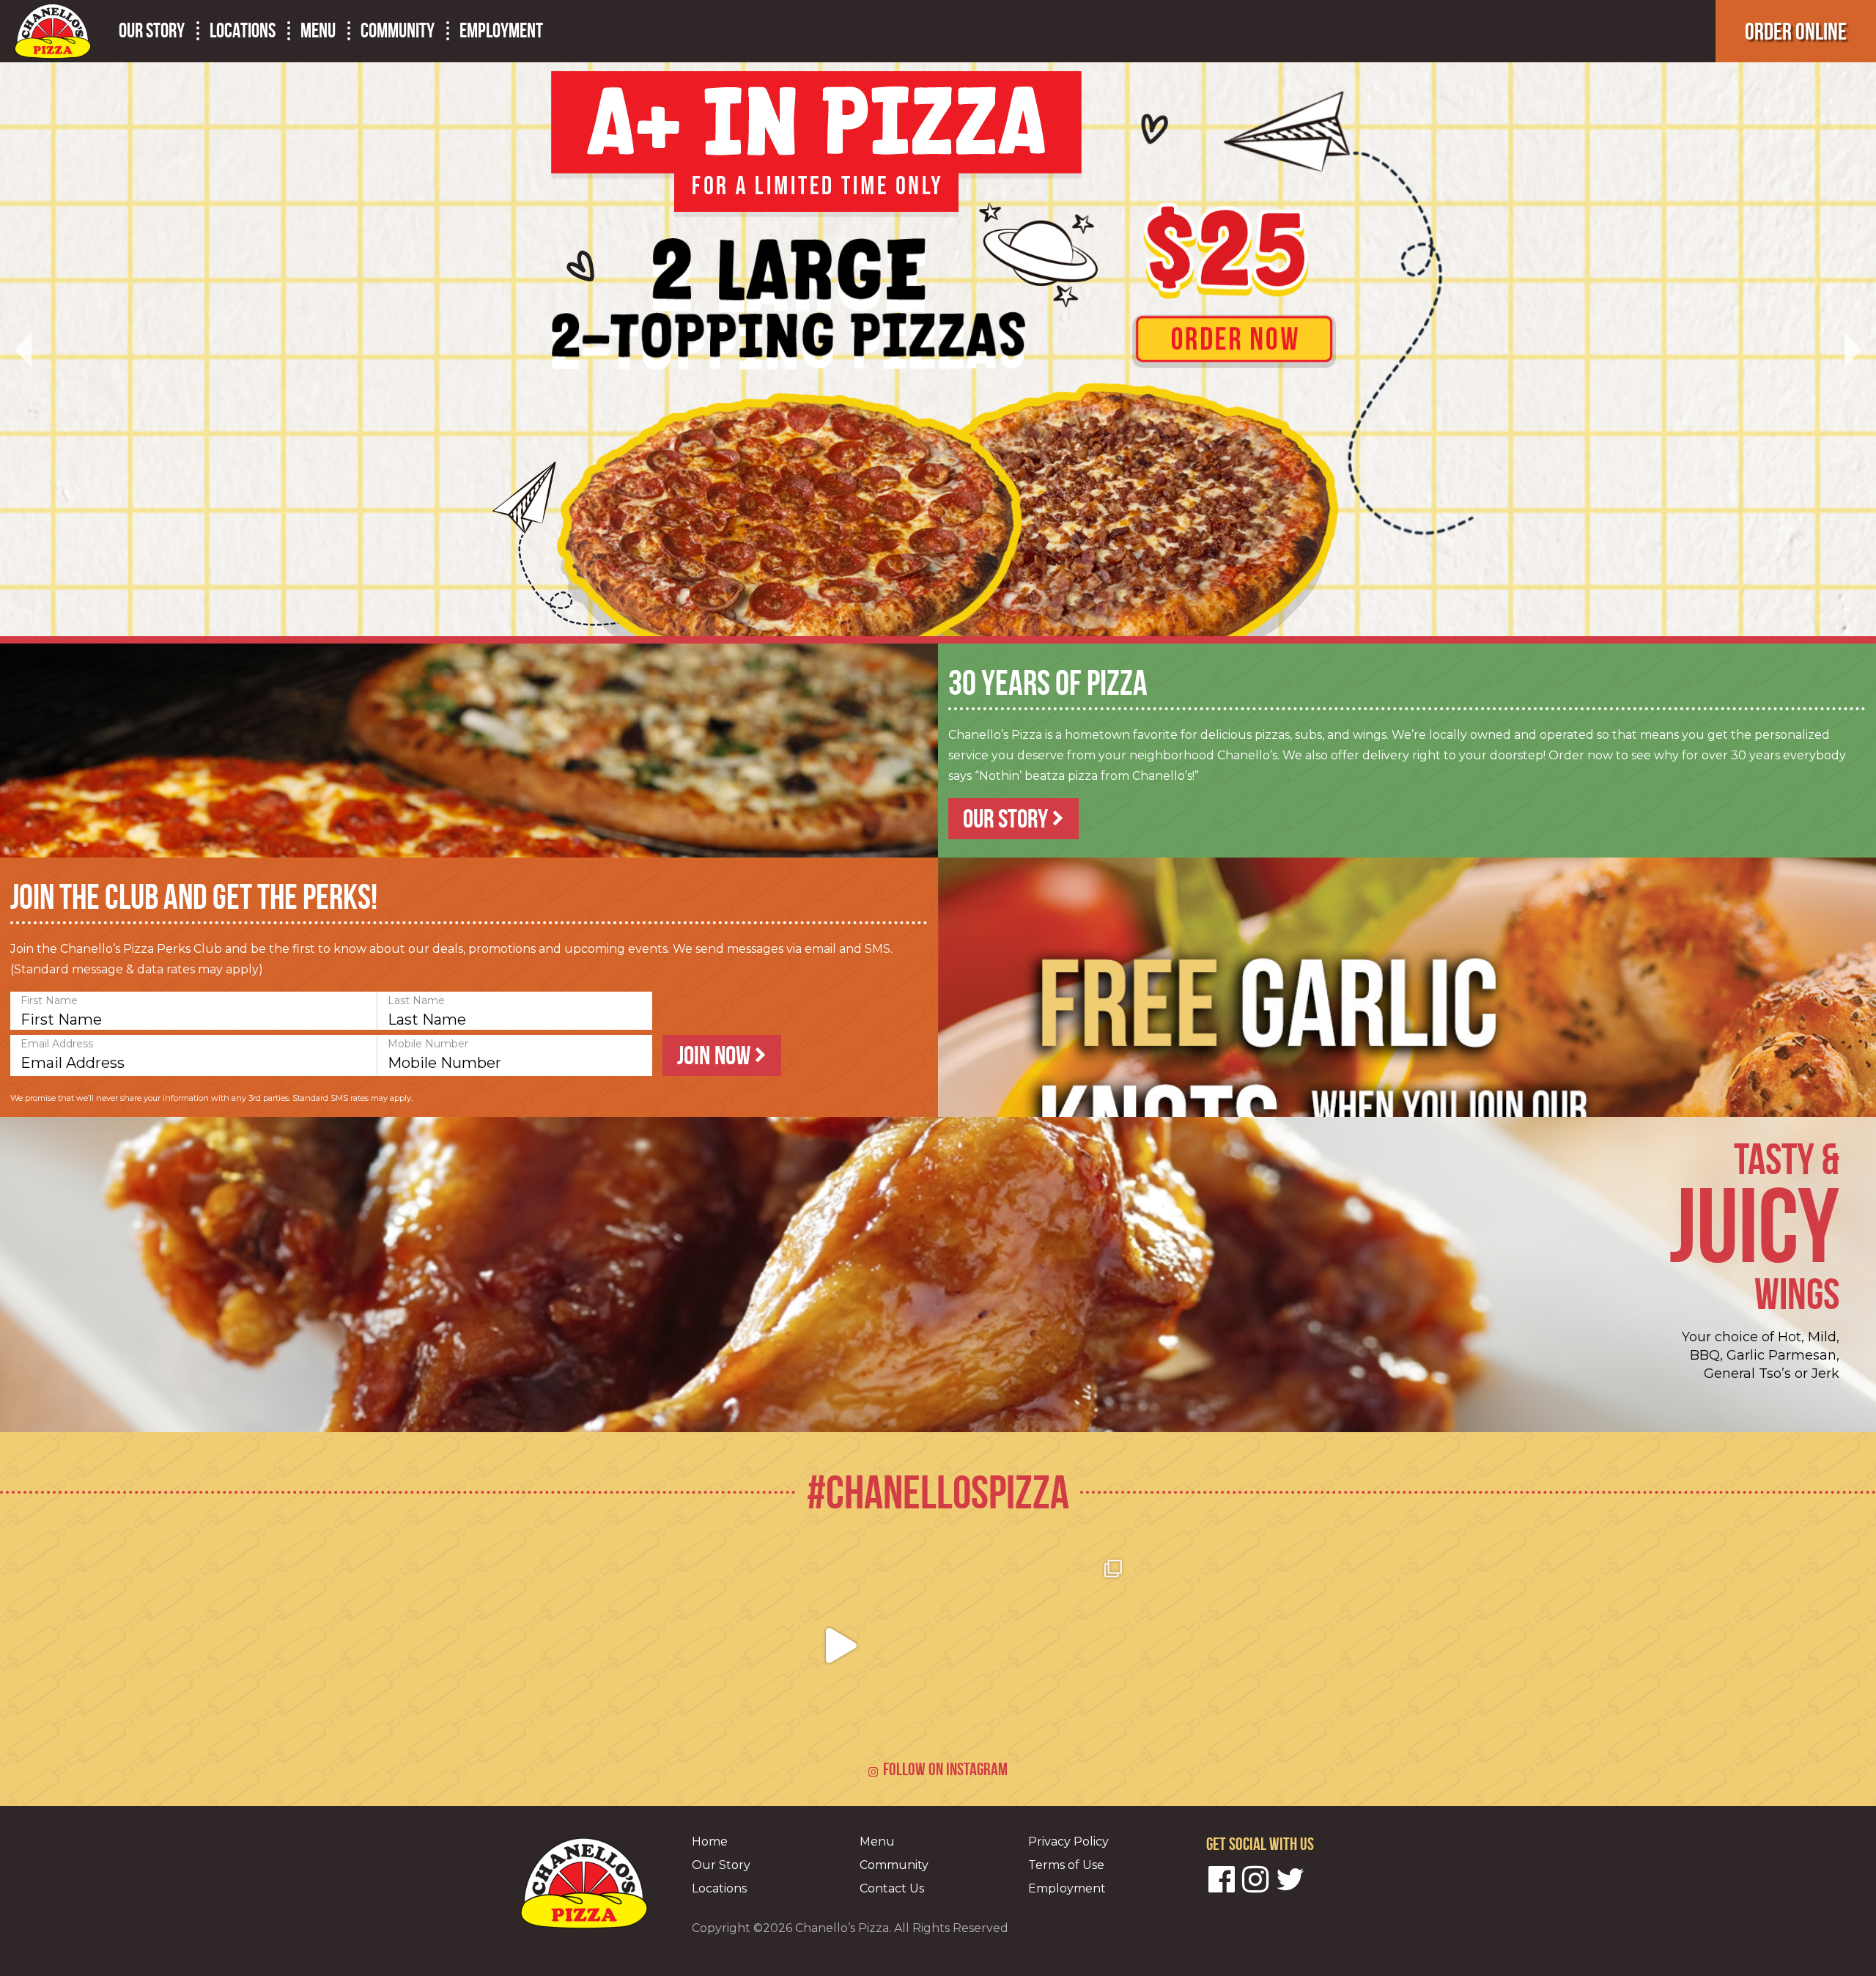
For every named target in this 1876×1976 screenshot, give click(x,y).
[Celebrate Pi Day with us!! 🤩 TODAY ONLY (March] (841, 1645)
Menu (318, 31)
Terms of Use (1066, 1865)
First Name (49, 1000)
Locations (243, 31)
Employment (501, 31)
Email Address (57, 1044)
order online (1796, 31)
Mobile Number (428, 1044)
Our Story (152, 31)
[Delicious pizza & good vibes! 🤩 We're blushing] (1233, 1645)
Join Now (716, 1055)
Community (398, 31)
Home (710, 1842)
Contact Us (892, 1888)
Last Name (416, 1000)
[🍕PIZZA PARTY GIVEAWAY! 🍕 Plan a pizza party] (644, 1645)
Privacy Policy (1068, 1842)
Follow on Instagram (945, 1769)
